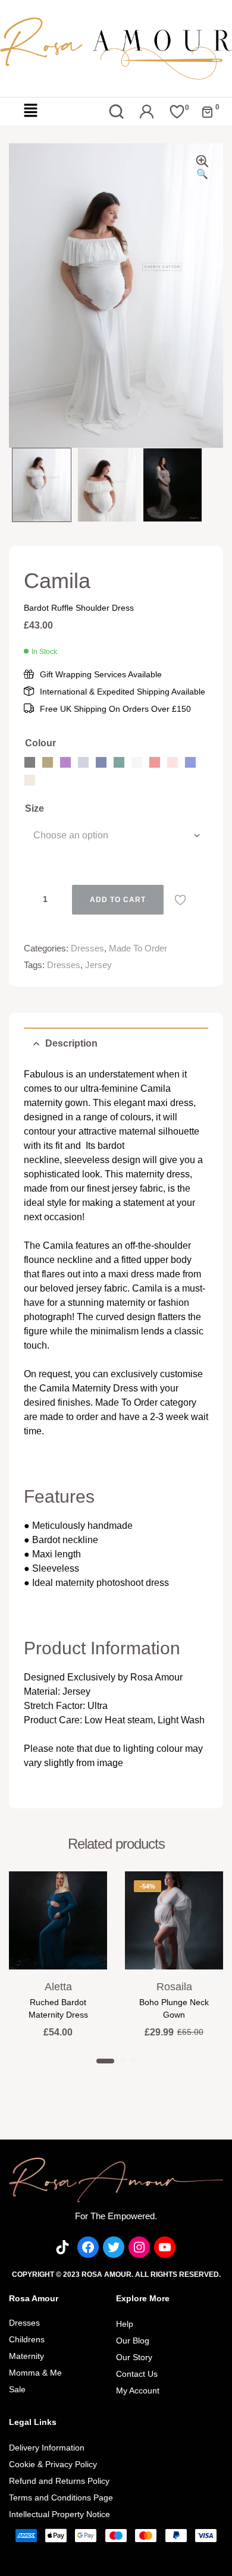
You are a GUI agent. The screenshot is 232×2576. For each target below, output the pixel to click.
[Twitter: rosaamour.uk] (114, 2247)
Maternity (26, 2356)
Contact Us (137, 2374)
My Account (138, 2390)
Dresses (87, 948)
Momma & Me (35, 2373)
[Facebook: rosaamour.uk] (88, 2247)
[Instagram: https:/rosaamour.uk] (139, 2247)
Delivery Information (47, 2448)
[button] (33, 111)
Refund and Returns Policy (59, 2481)
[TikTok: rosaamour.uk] (62, 2247)
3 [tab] (133, 2061)
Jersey (98, 965)
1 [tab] (105, 2061)
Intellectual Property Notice (59, 2514)
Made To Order (138, 948)
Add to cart (118, 900)
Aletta (58, 1987)
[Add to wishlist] (181, 900)
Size (35, 808)
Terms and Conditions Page (61, 2498)
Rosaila (174, 1987)
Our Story (134, 2357)
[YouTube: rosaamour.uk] (165, 2247)
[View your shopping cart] (207, 111)
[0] (177, 111)
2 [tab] (123, 2061)
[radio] (30, 762)
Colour (40, 743)
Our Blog (133, 2341)
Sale (17, 2389)
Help (125, 2324)
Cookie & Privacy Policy (53, 2464)
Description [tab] (71, 1043)
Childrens (27, 2339)
